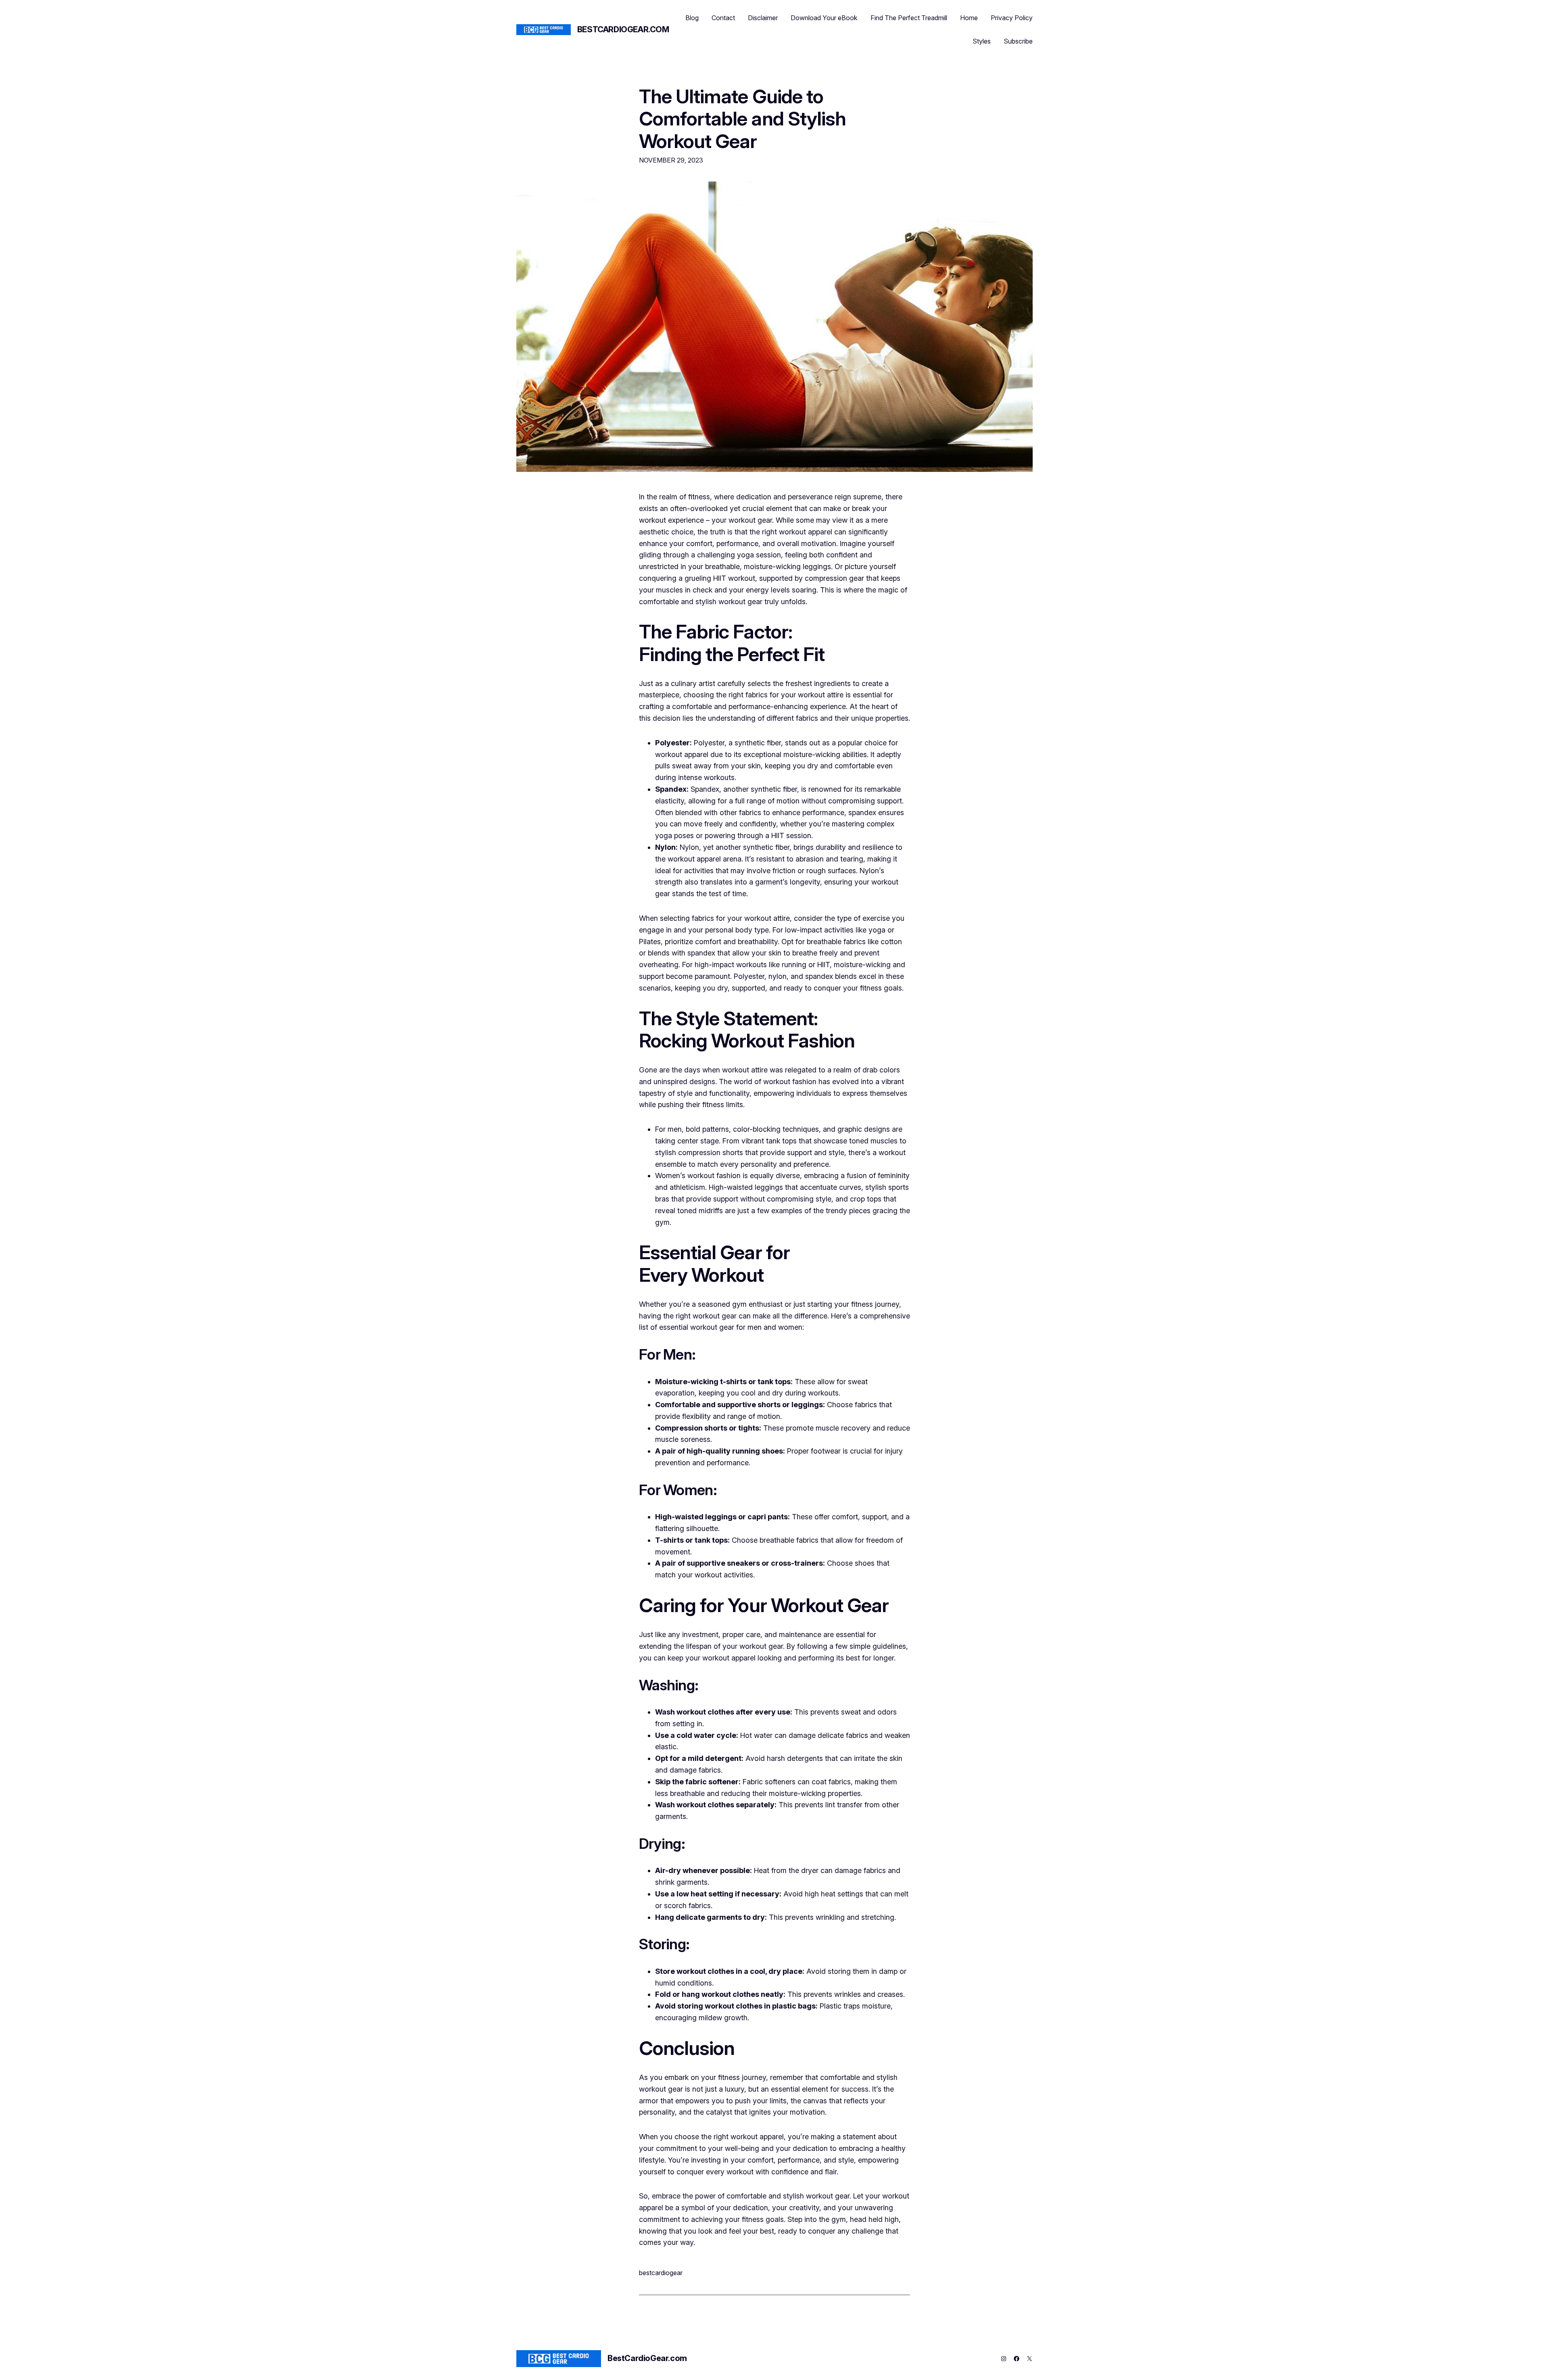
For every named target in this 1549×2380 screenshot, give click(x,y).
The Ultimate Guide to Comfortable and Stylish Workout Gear (742, 119)
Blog (692, 18)
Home (969, 18)
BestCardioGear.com (623, 29)
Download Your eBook (824, 18)
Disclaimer (763, 18)
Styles (982, 41)
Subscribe (1018, 41)
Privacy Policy (1012, 18)
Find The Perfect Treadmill (909, 18)
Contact (723, 18)
